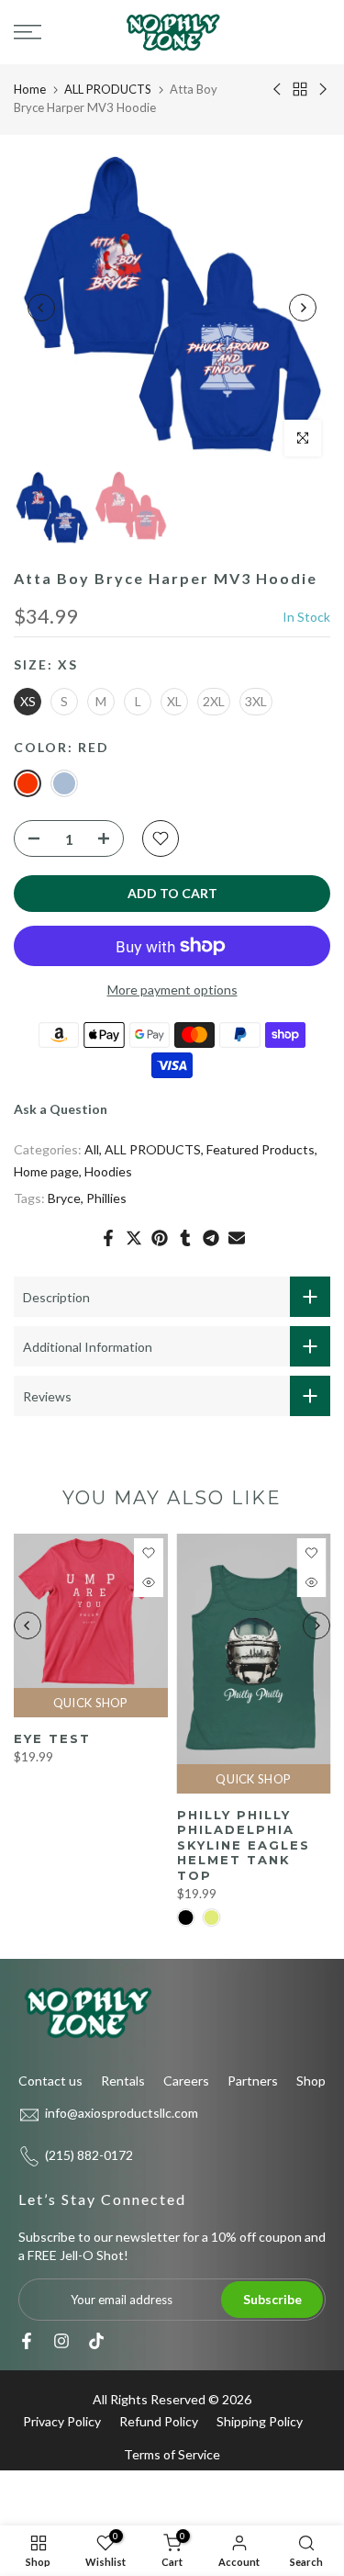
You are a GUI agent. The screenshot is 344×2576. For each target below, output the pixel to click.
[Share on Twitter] (134, 1238)
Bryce (64, 1198)
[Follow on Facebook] (27, 2341)
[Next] (303, 308)
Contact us (50, 2081)
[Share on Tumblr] (185, 1238)
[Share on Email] (237, 1238)
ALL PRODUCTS (108, 89)
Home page (46, 1171)
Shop (311, 2081)
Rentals (123, 2081)
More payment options (172, 990)
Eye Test (52, 1738)
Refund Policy (159, 2421)
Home (30, 89)
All (92, 1149)
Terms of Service (172, 2454)
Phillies (106, 1198)
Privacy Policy (62, 2421)
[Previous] (41, 308)
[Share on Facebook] (108, 1238)
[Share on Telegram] (211, 1238)
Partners (253, 2081)
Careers (186, 2081)
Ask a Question (61, 1109)
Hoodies (108, 1171)
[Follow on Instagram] (61, 2341)
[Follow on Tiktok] (96, 2341)
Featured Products (261, 1149)
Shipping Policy (260, 2421)
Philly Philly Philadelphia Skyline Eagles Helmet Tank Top (244, 1845)
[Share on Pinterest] (160, 1238)
